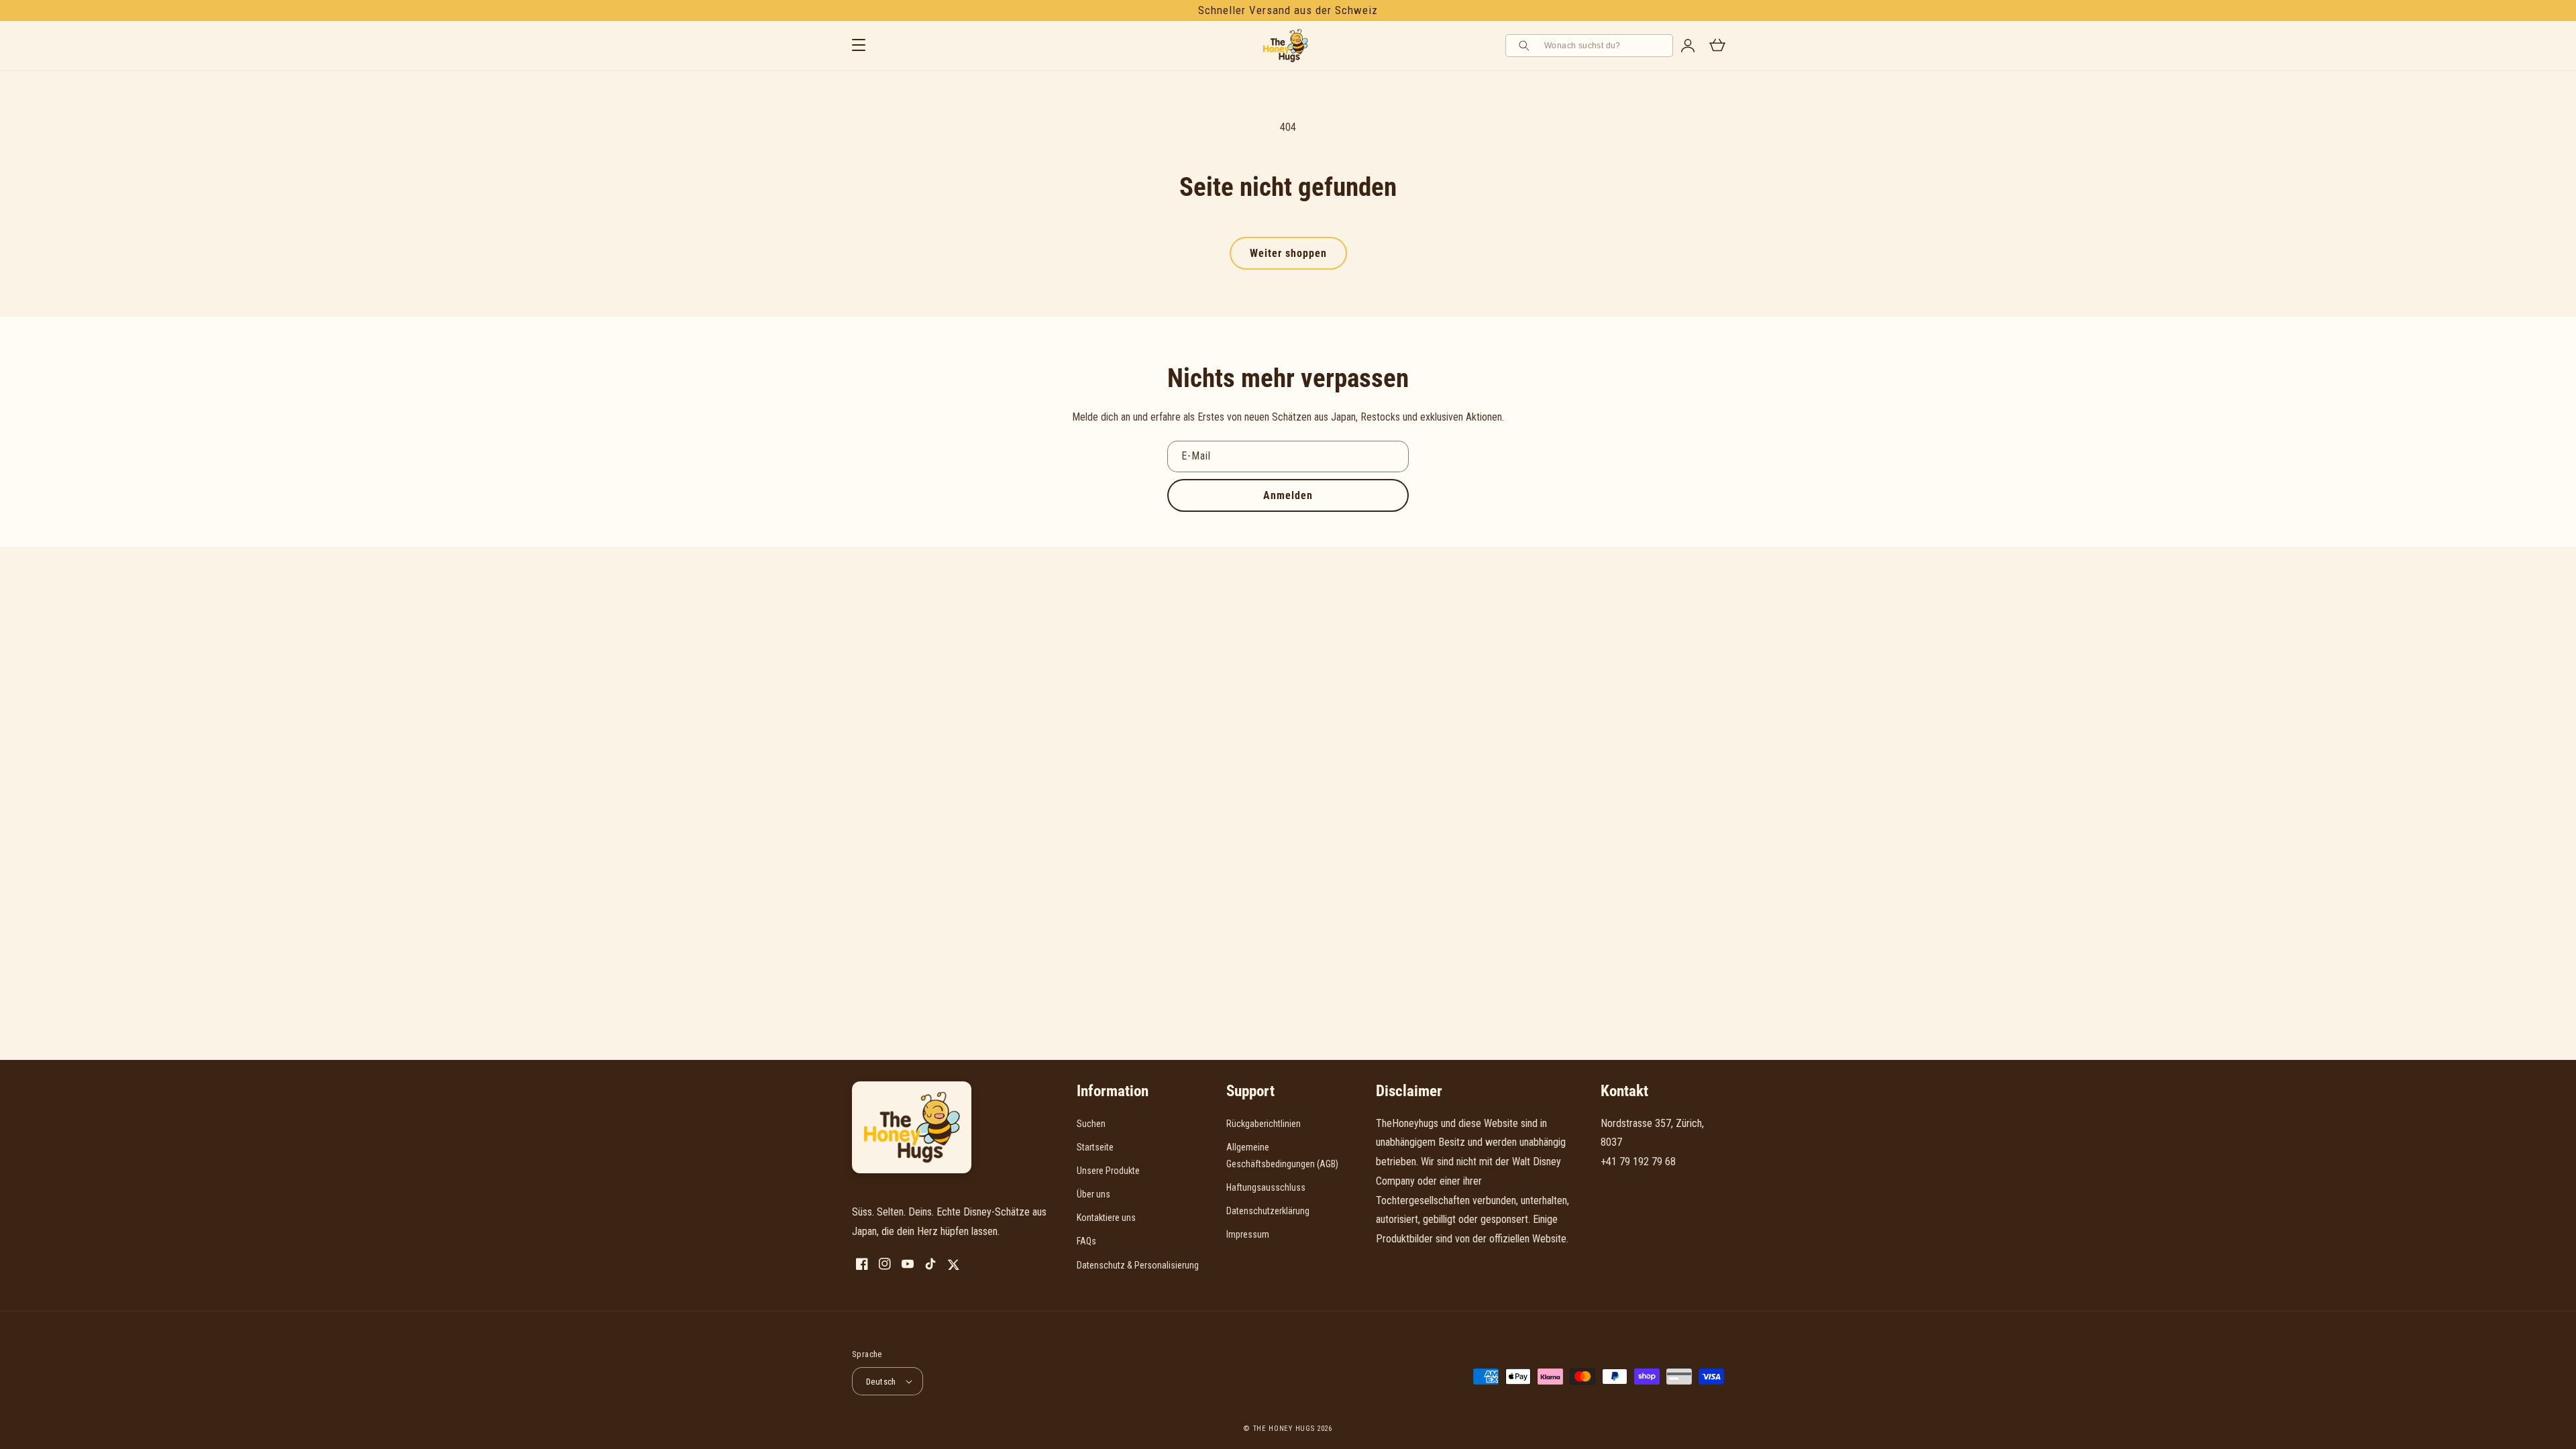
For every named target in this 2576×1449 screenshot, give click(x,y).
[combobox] (1604, 46)
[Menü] (859, 46)
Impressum (1248, 1234)
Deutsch (881, 1382)
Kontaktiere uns (1106, 1218)
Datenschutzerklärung (1268, 1211)
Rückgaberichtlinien (1264, 1124)
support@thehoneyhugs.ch (1656, 1181)
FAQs (1086, 1241)
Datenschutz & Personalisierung (1138, 1265)
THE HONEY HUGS (1284, 1429)
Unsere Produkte (1108, 1171)
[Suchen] (1526, 46)
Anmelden (1288, 495)
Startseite (1095, 1147)
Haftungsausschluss (1266, 1187)
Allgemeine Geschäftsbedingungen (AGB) (1282, 1156)
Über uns (1093, 1194)
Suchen (1091, 1124)
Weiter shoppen (1288, 253)
